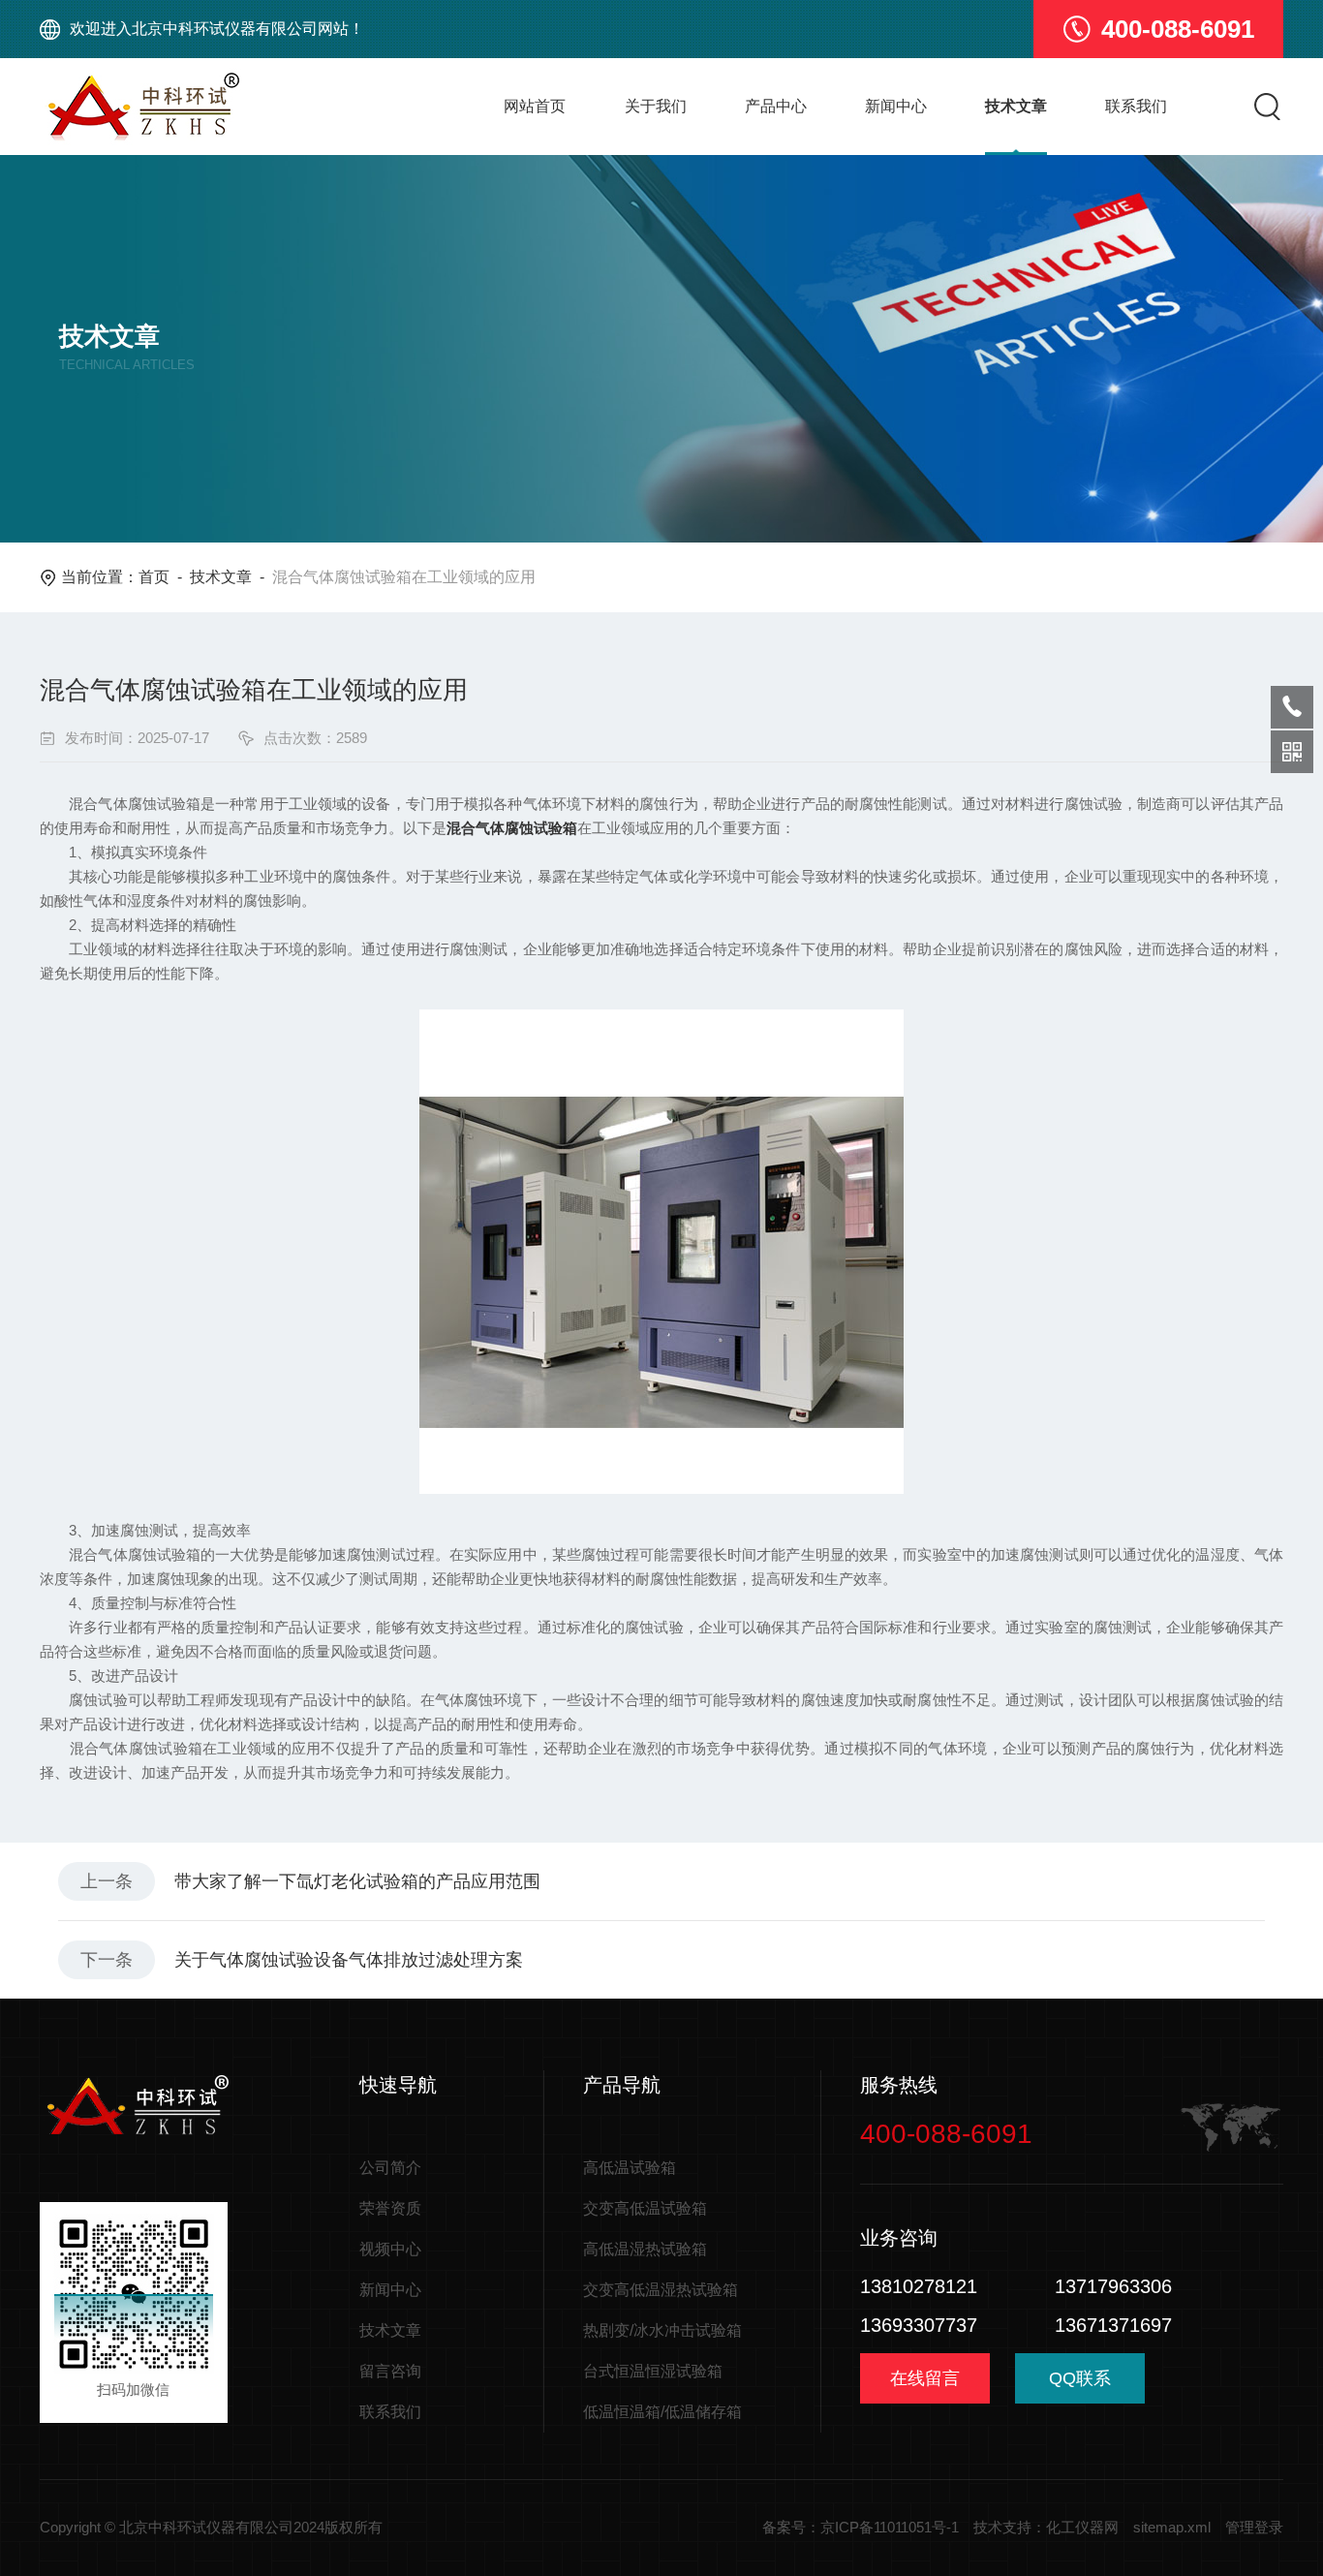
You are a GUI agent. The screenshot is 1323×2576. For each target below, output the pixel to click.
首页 (154, 577)
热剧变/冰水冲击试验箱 (662, 2330)
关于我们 (656, 106)
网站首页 (535, 106)
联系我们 (1136, 106)
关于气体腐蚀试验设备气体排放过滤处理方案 (349, 1960)
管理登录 (1254, 2527)
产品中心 (776, 106)
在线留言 (925, 2378)
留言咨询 (390, 2371)
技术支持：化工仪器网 (1046, 2527)
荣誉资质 (390, 2208)
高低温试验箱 (630, 2168)
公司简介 (390, 2168)
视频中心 (390, 2249)
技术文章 (1016, 106)
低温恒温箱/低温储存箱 (662, 2412)
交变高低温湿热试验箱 (661, 2290)
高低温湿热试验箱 (645, 2249)
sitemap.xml (1172, 2527)
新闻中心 (896, 106)
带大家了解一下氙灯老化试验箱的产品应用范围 (357, 1881)
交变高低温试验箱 (645, 2208)
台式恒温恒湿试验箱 (653, 2371)
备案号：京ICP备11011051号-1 (861, 2527)
